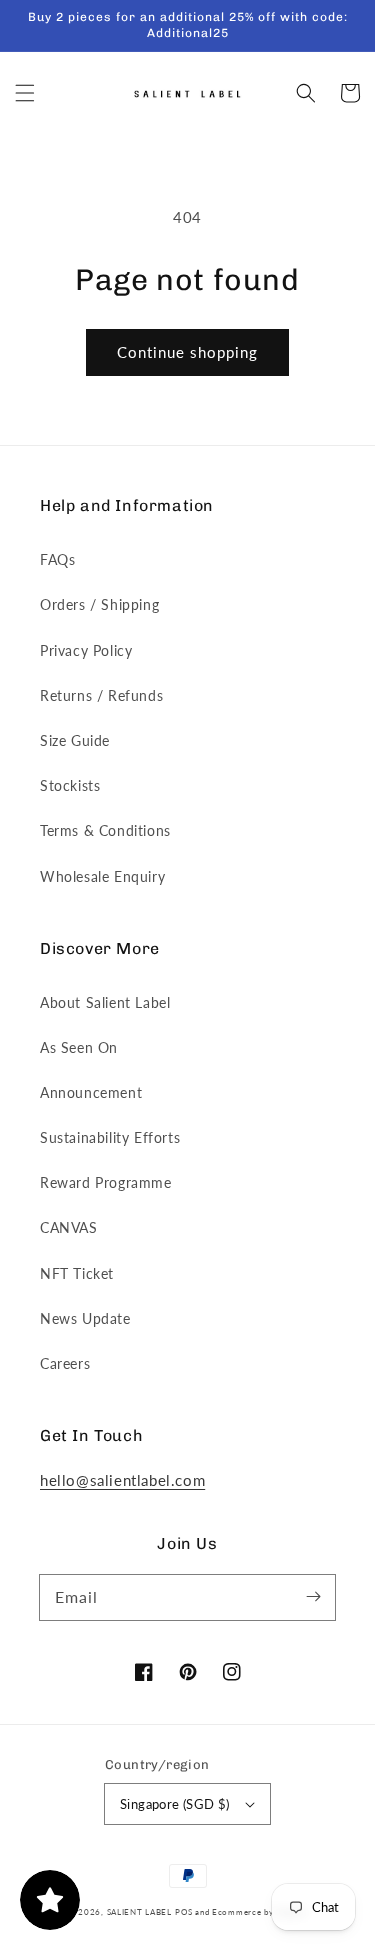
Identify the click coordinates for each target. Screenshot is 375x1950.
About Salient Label (105, 1002)
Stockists (70, 785)
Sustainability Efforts (110, 1137)
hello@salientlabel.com (122, 1480)
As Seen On (79, 1047)
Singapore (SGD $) (175, 1804)
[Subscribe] (313, 1597)
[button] (25, 93)
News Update (85, 1318)
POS (183, 1912)
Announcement (91, 1092)
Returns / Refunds (101, 695)
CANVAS (69, 1227)
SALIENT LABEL (139, 1912)
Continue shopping (187, 352)
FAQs (57, 559)
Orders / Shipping (99, 604)
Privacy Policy (86, 650)
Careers (65, 1363)
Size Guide (75, 740)
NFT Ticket (77, 1273)
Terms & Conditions (105, 830)
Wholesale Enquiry (102, 876)
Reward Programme (106, 1182)
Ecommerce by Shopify (259, 1912)
